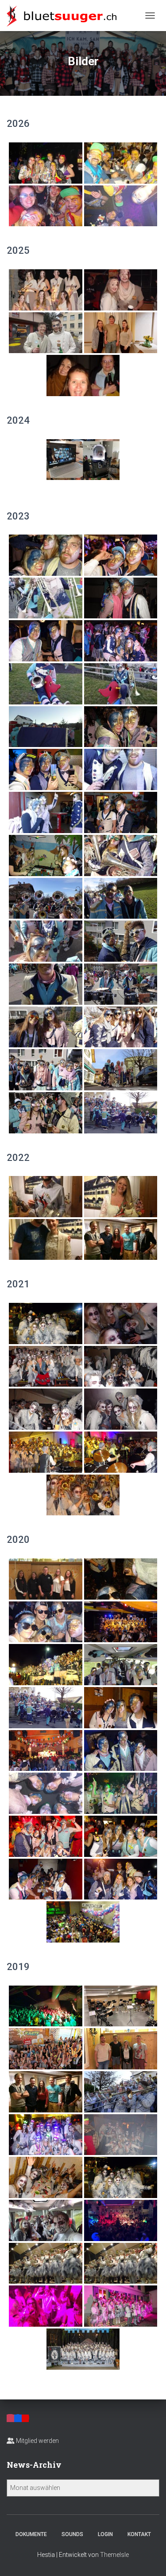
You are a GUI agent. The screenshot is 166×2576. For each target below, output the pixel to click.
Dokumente (31, 2534)
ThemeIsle (114, 2555)
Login (105, 2534)
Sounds (72, 2534)
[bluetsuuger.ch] (65, 16)
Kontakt (139, 2534)
